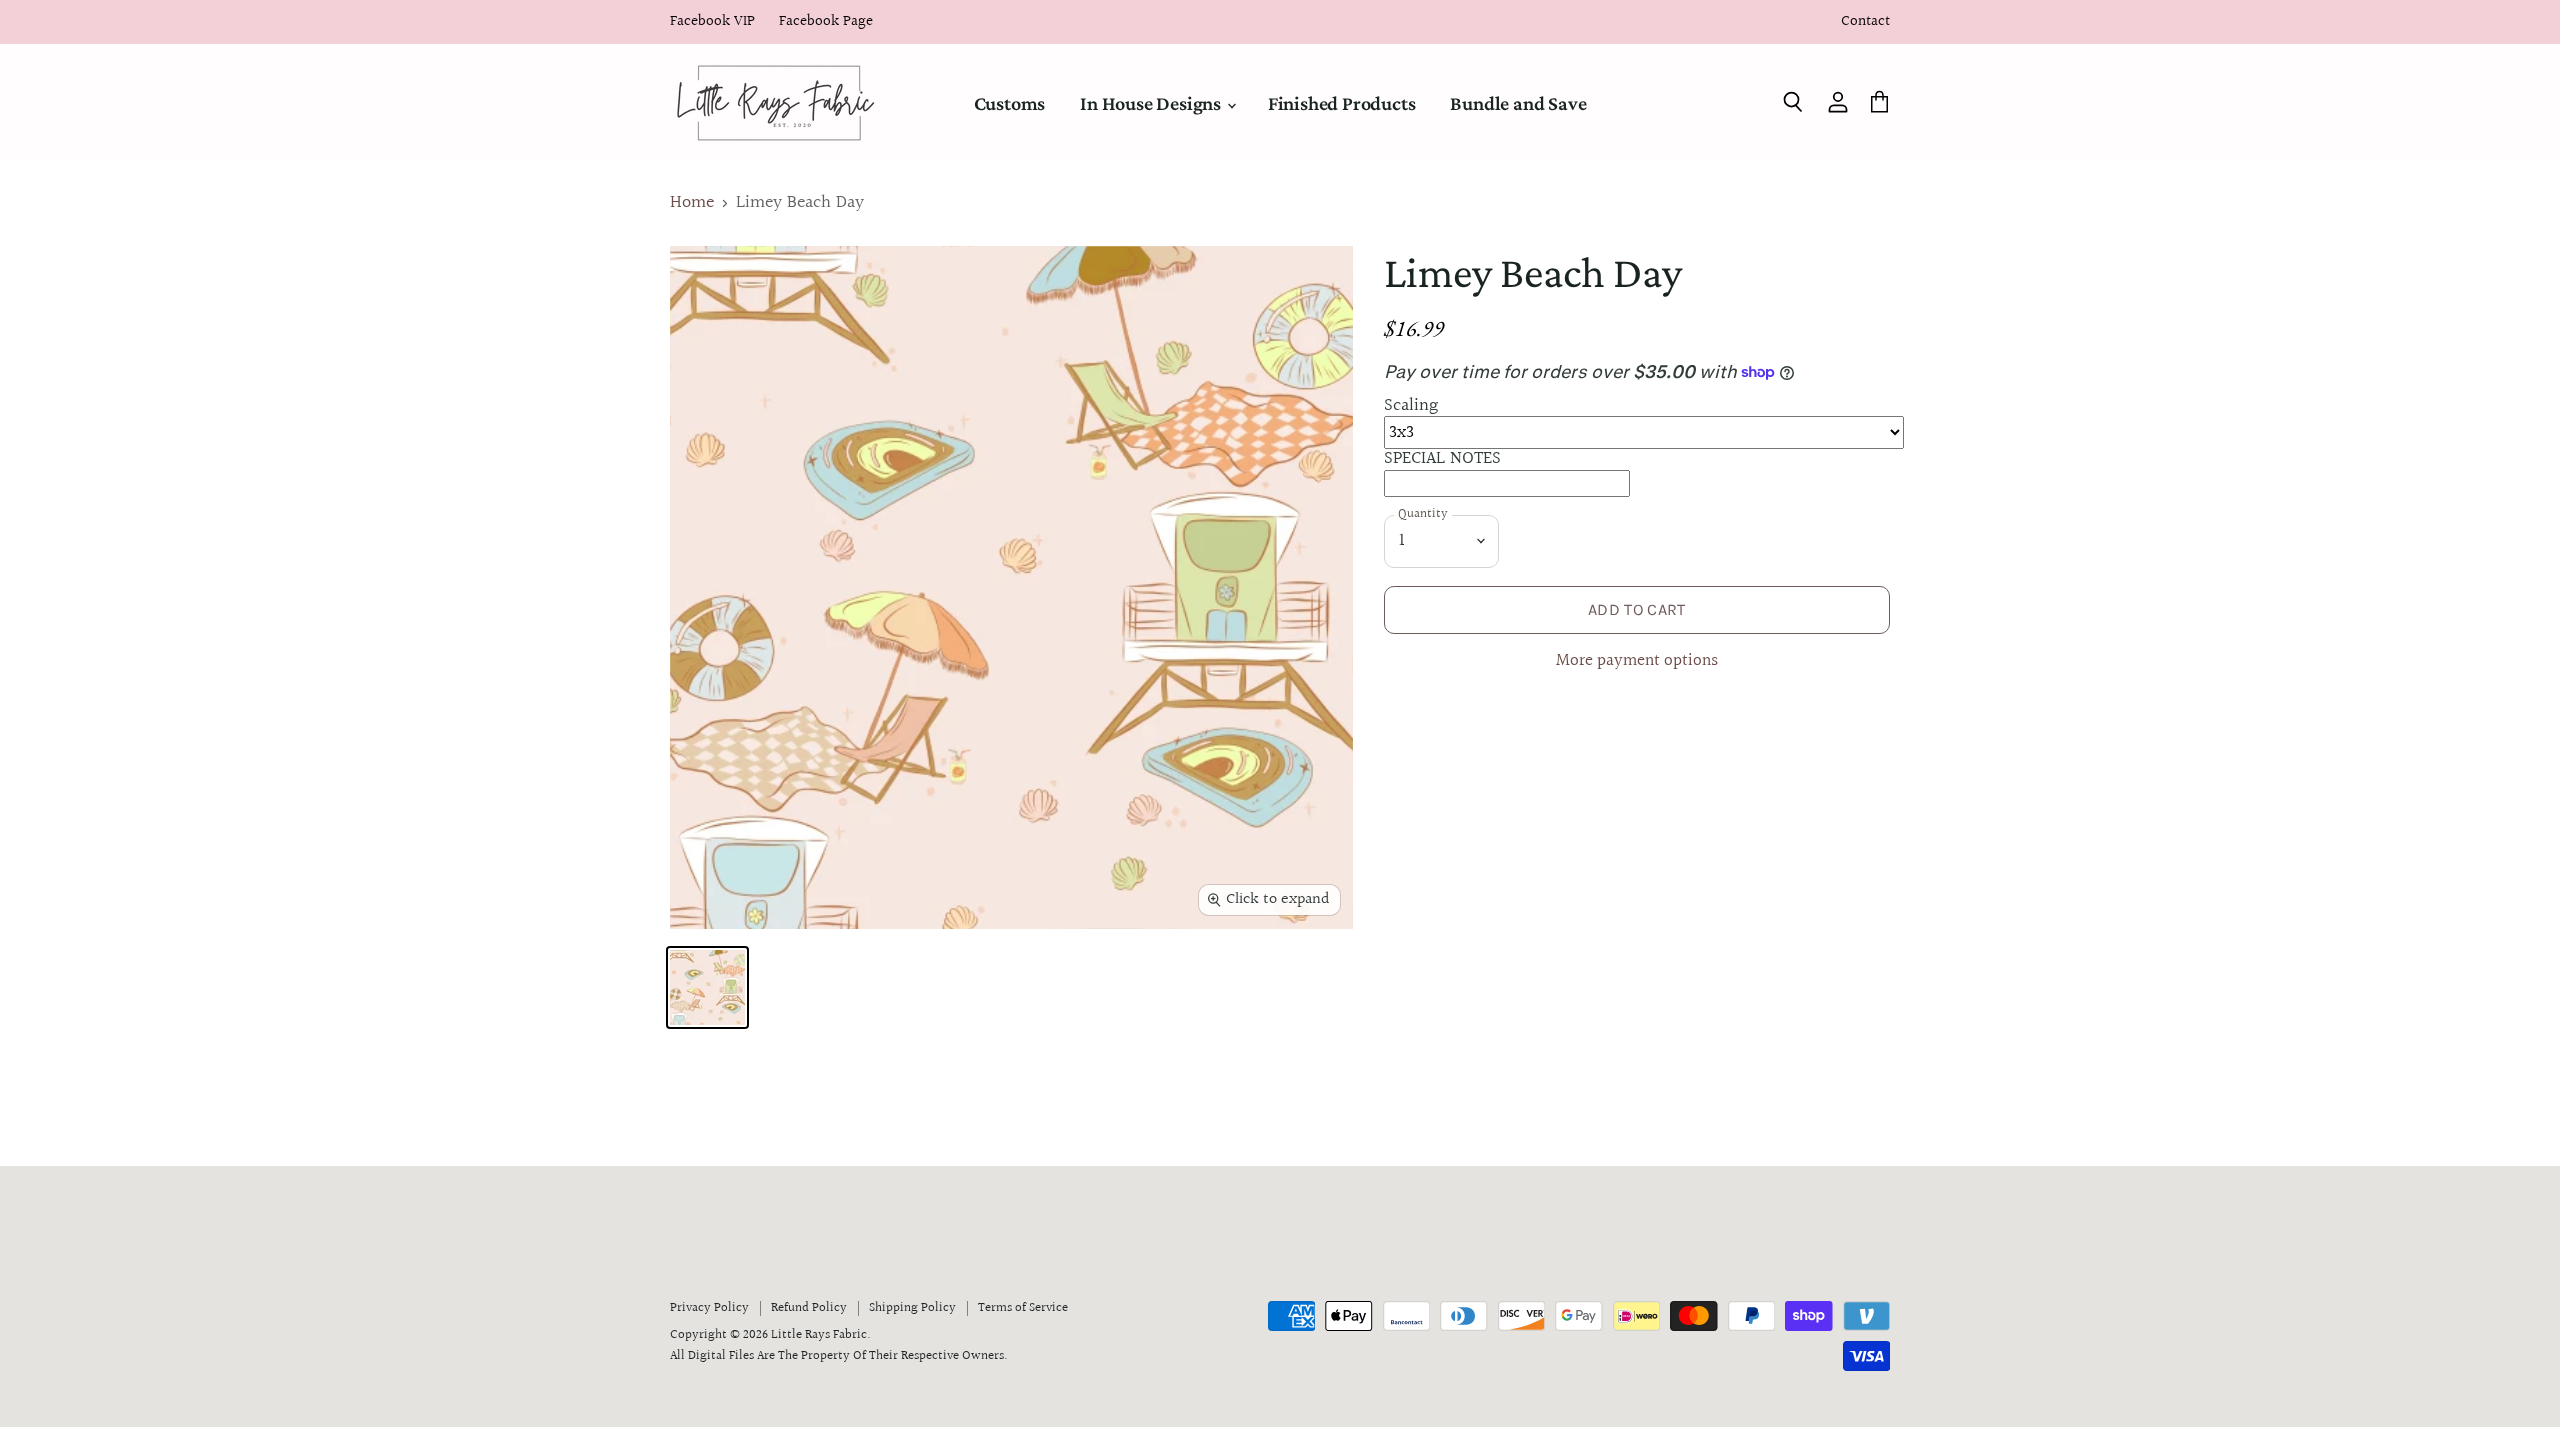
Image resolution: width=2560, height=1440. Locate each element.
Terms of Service (1023, 1308)
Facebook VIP (712, 22)
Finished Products (1342, 103)
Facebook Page (826, 22)
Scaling (1411, 405)
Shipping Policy (912, 1308)
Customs (1010, 103)
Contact (1865, 22)
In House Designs (1152, 103)
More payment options (1637, 661)
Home (692, 203)
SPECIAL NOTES (1442, 458)
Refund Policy (809, 1308)
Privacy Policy (709, 1308)
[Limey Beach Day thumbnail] (707, 987)
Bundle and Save (1518, 103)
